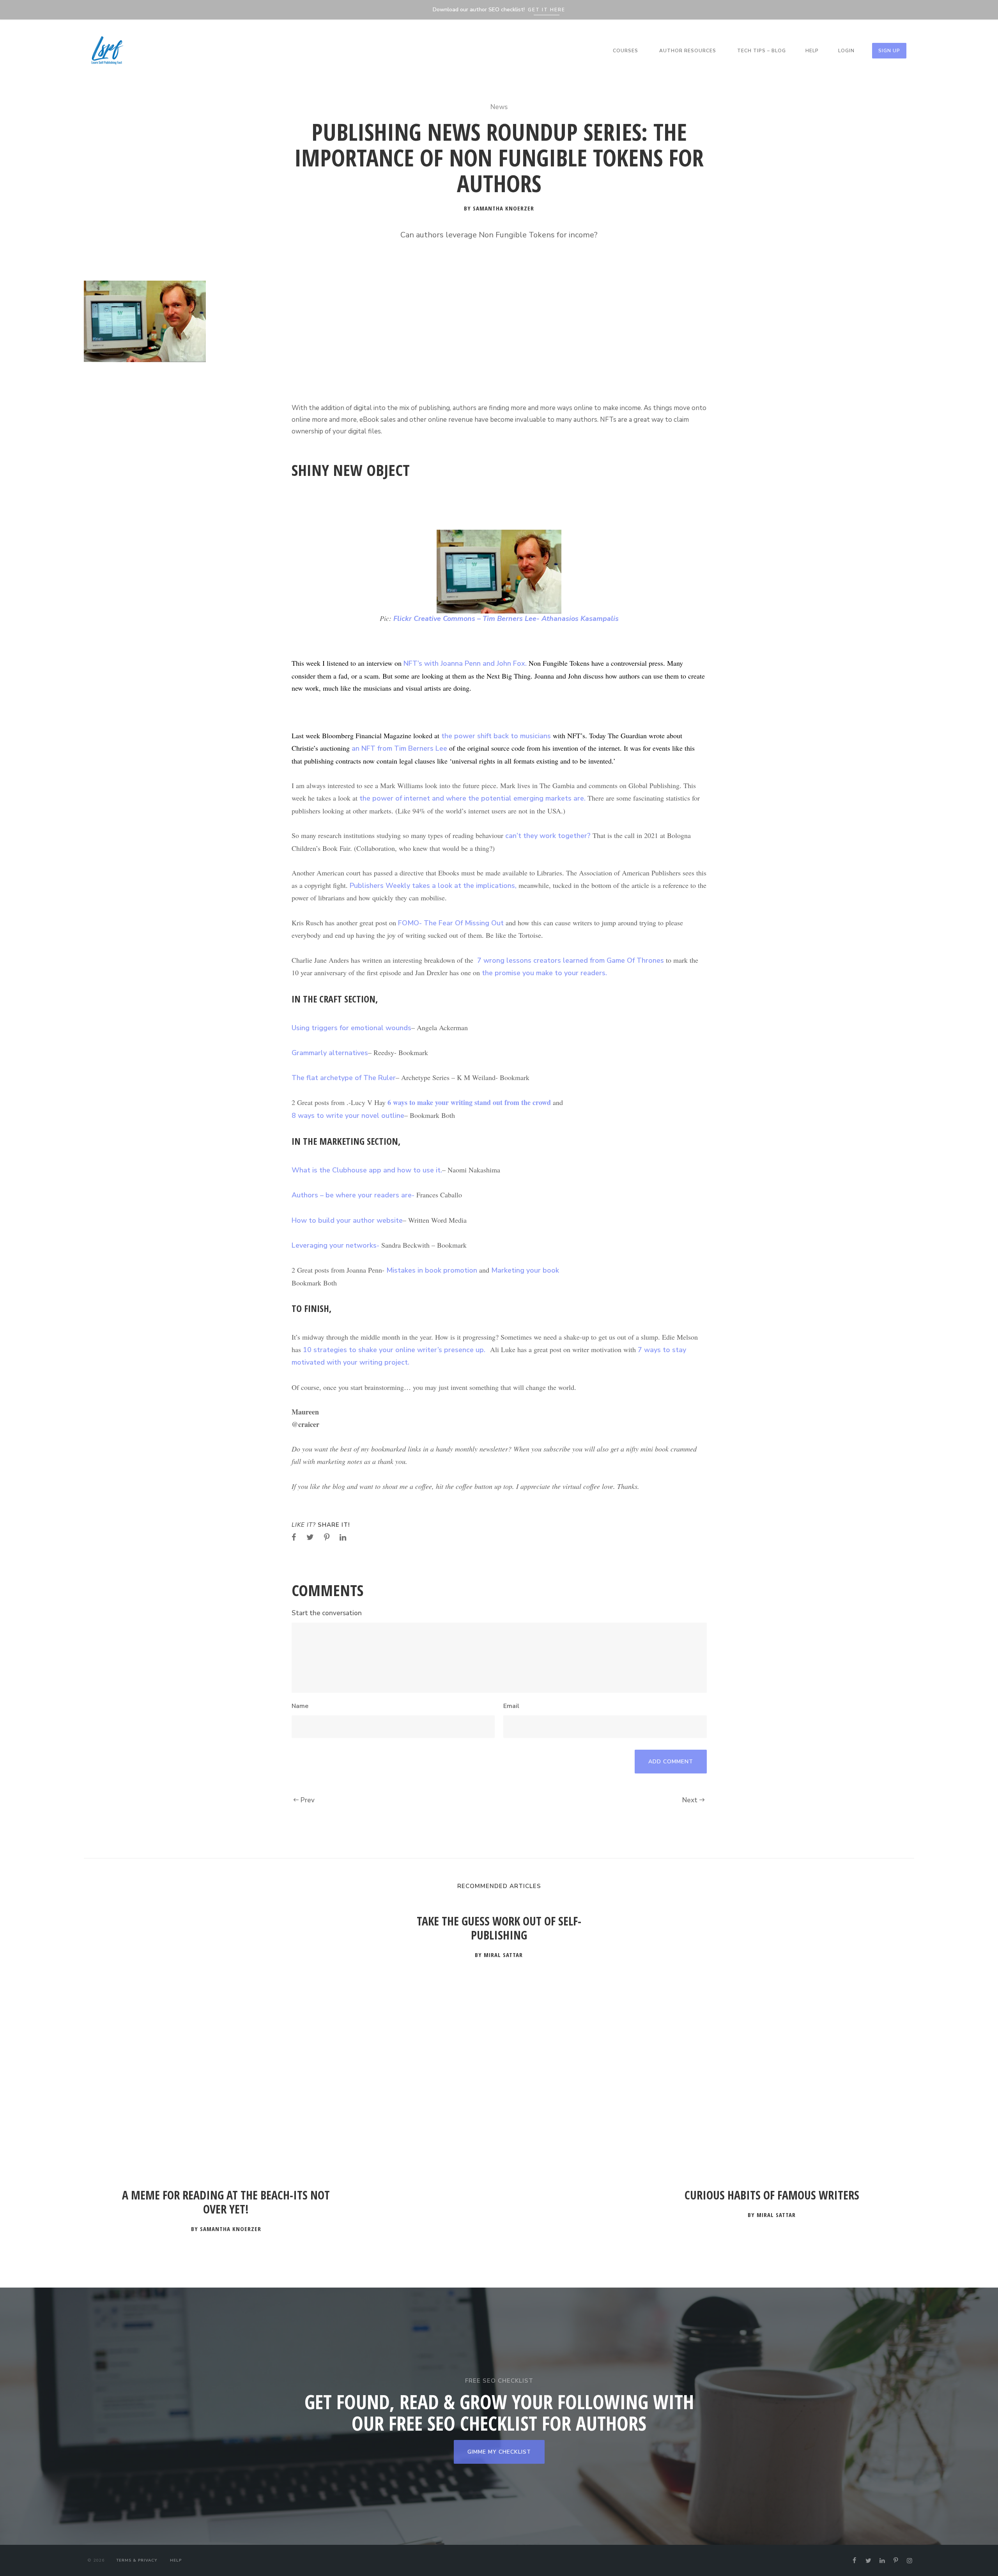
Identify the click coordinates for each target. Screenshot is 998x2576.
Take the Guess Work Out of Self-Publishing (499, 1928)
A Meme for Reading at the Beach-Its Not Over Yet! (226, 2202)
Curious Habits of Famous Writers (772, 2195)
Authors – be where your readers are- (353, 1195)
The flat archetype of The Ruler (344, 1078)
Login (846, 51)
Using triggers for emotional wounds (351, 1028)
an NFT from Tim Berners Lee (400, 748)
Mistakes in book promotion (432, 1270)
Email (511, 1706)
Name (300, 1706)
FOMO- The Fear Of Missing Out (451, 923)
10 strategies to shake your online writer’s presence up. (394, 1350)
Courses (626, 51)
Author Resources (688, 51)
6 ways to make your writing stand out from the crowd (468, 1102)
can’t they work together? (548, 836)
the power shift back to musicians (495, 736)
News (499, 107)
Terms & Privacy (137, 2560)
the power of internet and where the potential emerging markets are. (473, 798)
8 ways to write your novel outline (348, 1116)
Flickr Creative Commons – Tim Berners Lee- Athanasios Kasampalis (506, 619)
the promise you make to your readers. (545, 973)
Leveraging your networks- (335, 1245)
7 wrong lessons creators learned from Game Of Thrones (570, 960)
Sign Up (889, 51)
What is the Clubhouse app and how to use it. (367, 1170)
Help (812, 51)
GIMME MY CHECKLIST (499, 2452)
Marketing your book (525, 1270)
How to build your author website (347, 1220)
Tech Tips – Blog (762, 51)
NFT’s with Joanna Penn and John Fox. (465, 663)
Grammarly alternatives (330, 1053)
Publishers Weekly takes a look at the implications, (434, 886)
